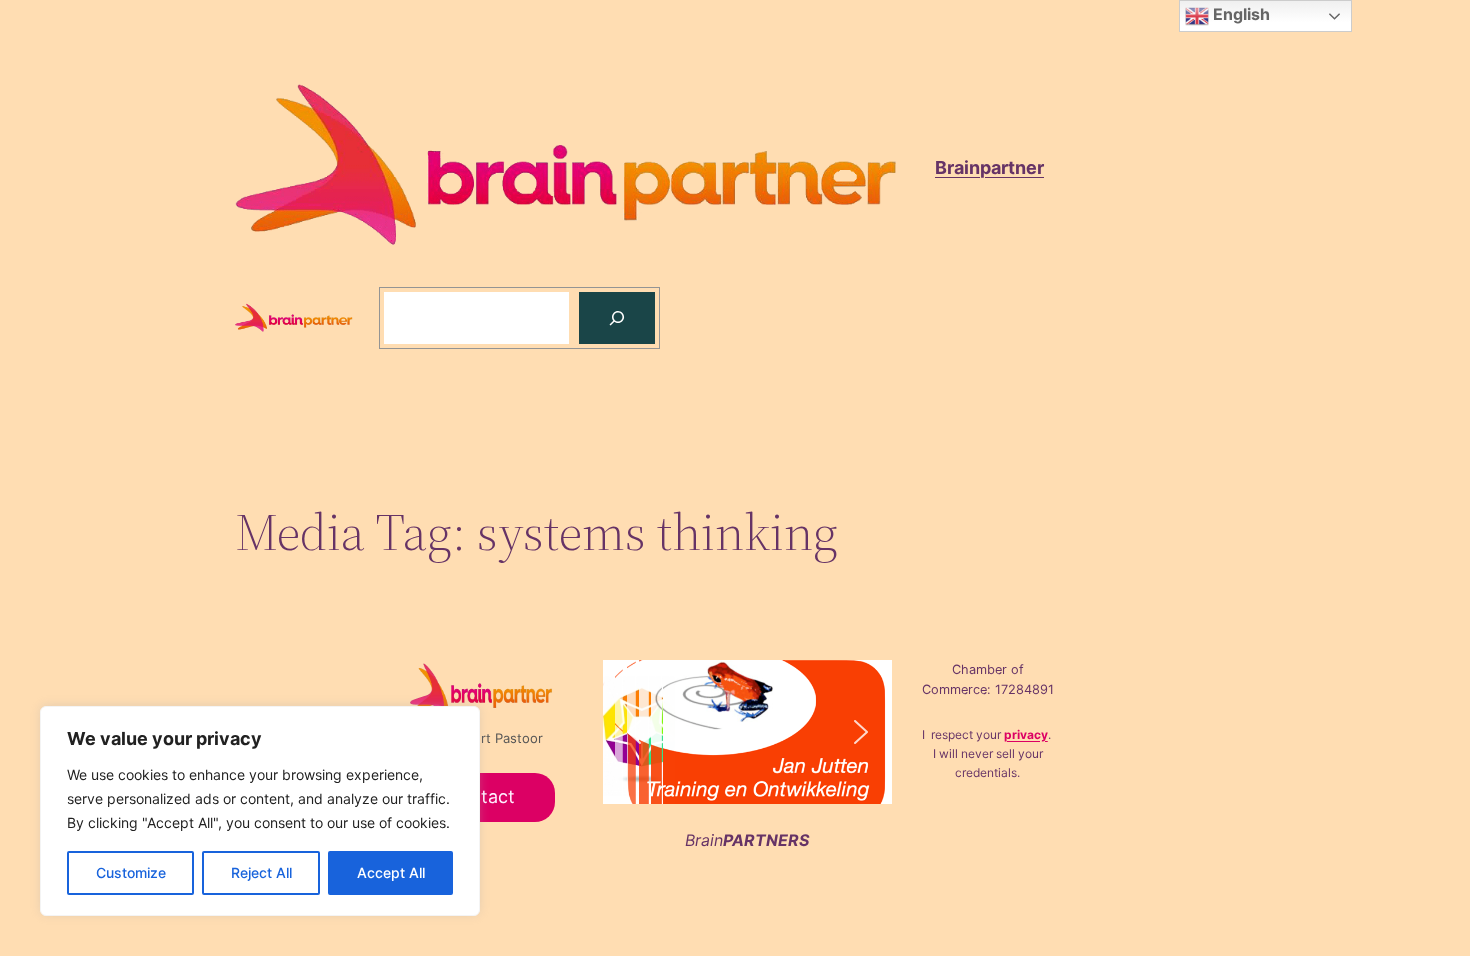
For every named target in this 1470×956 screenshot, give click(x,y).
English (1239, 14)
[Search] (617, 318)
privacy (1026, 734)
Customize (131, 872)
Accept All (391, 872)
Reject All (261, 872)
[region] (260, 811)
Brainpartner (989, 167)
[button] (776, 732)
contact (482, 796)
